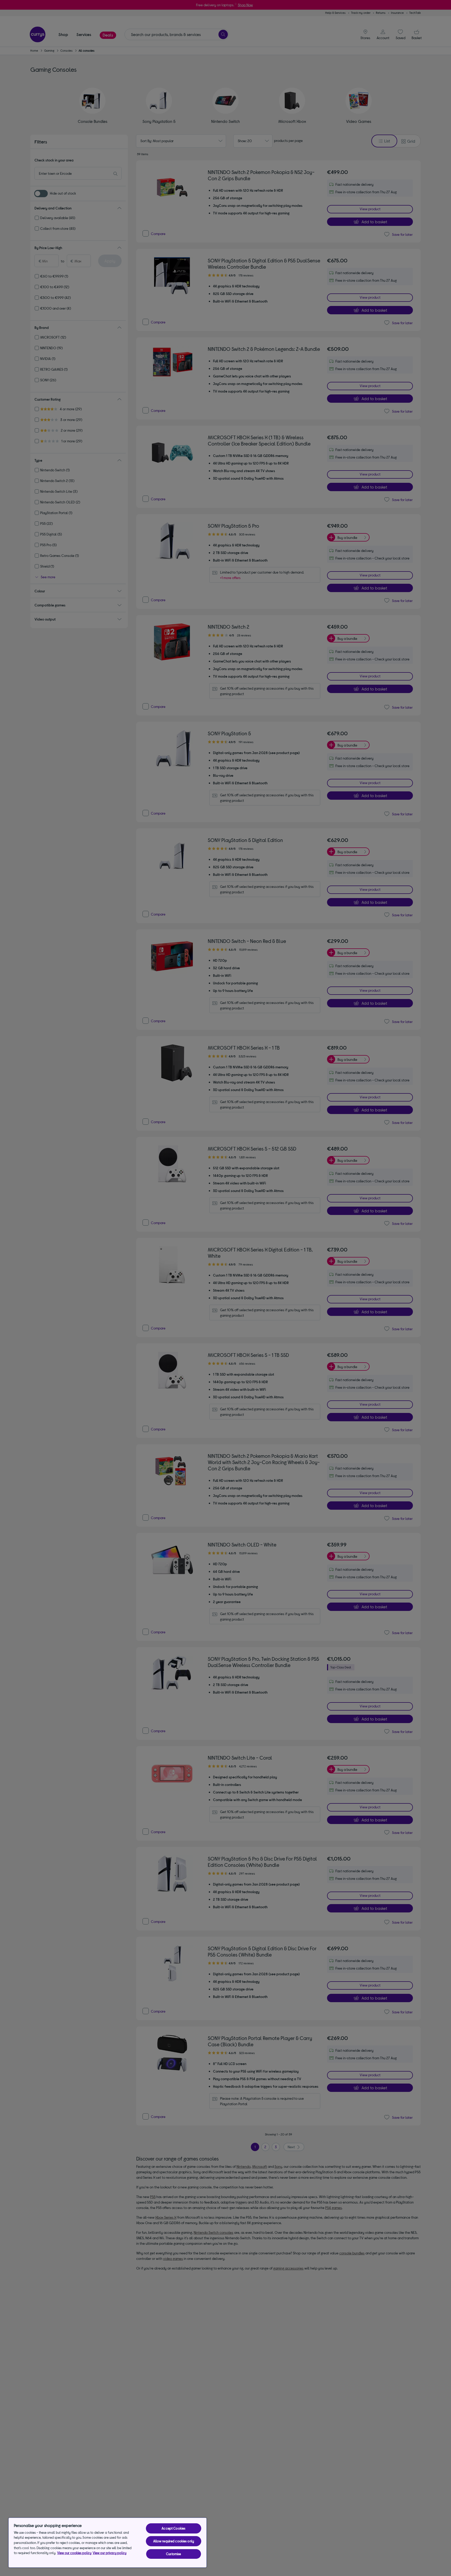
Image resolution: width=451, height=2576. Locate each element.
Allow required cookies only (174, 2541)
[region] (108, 2543)
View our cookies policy (74, 2553)
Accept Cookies (173, 2528)
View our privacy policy (109, 2553)
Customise (173, 2554)
